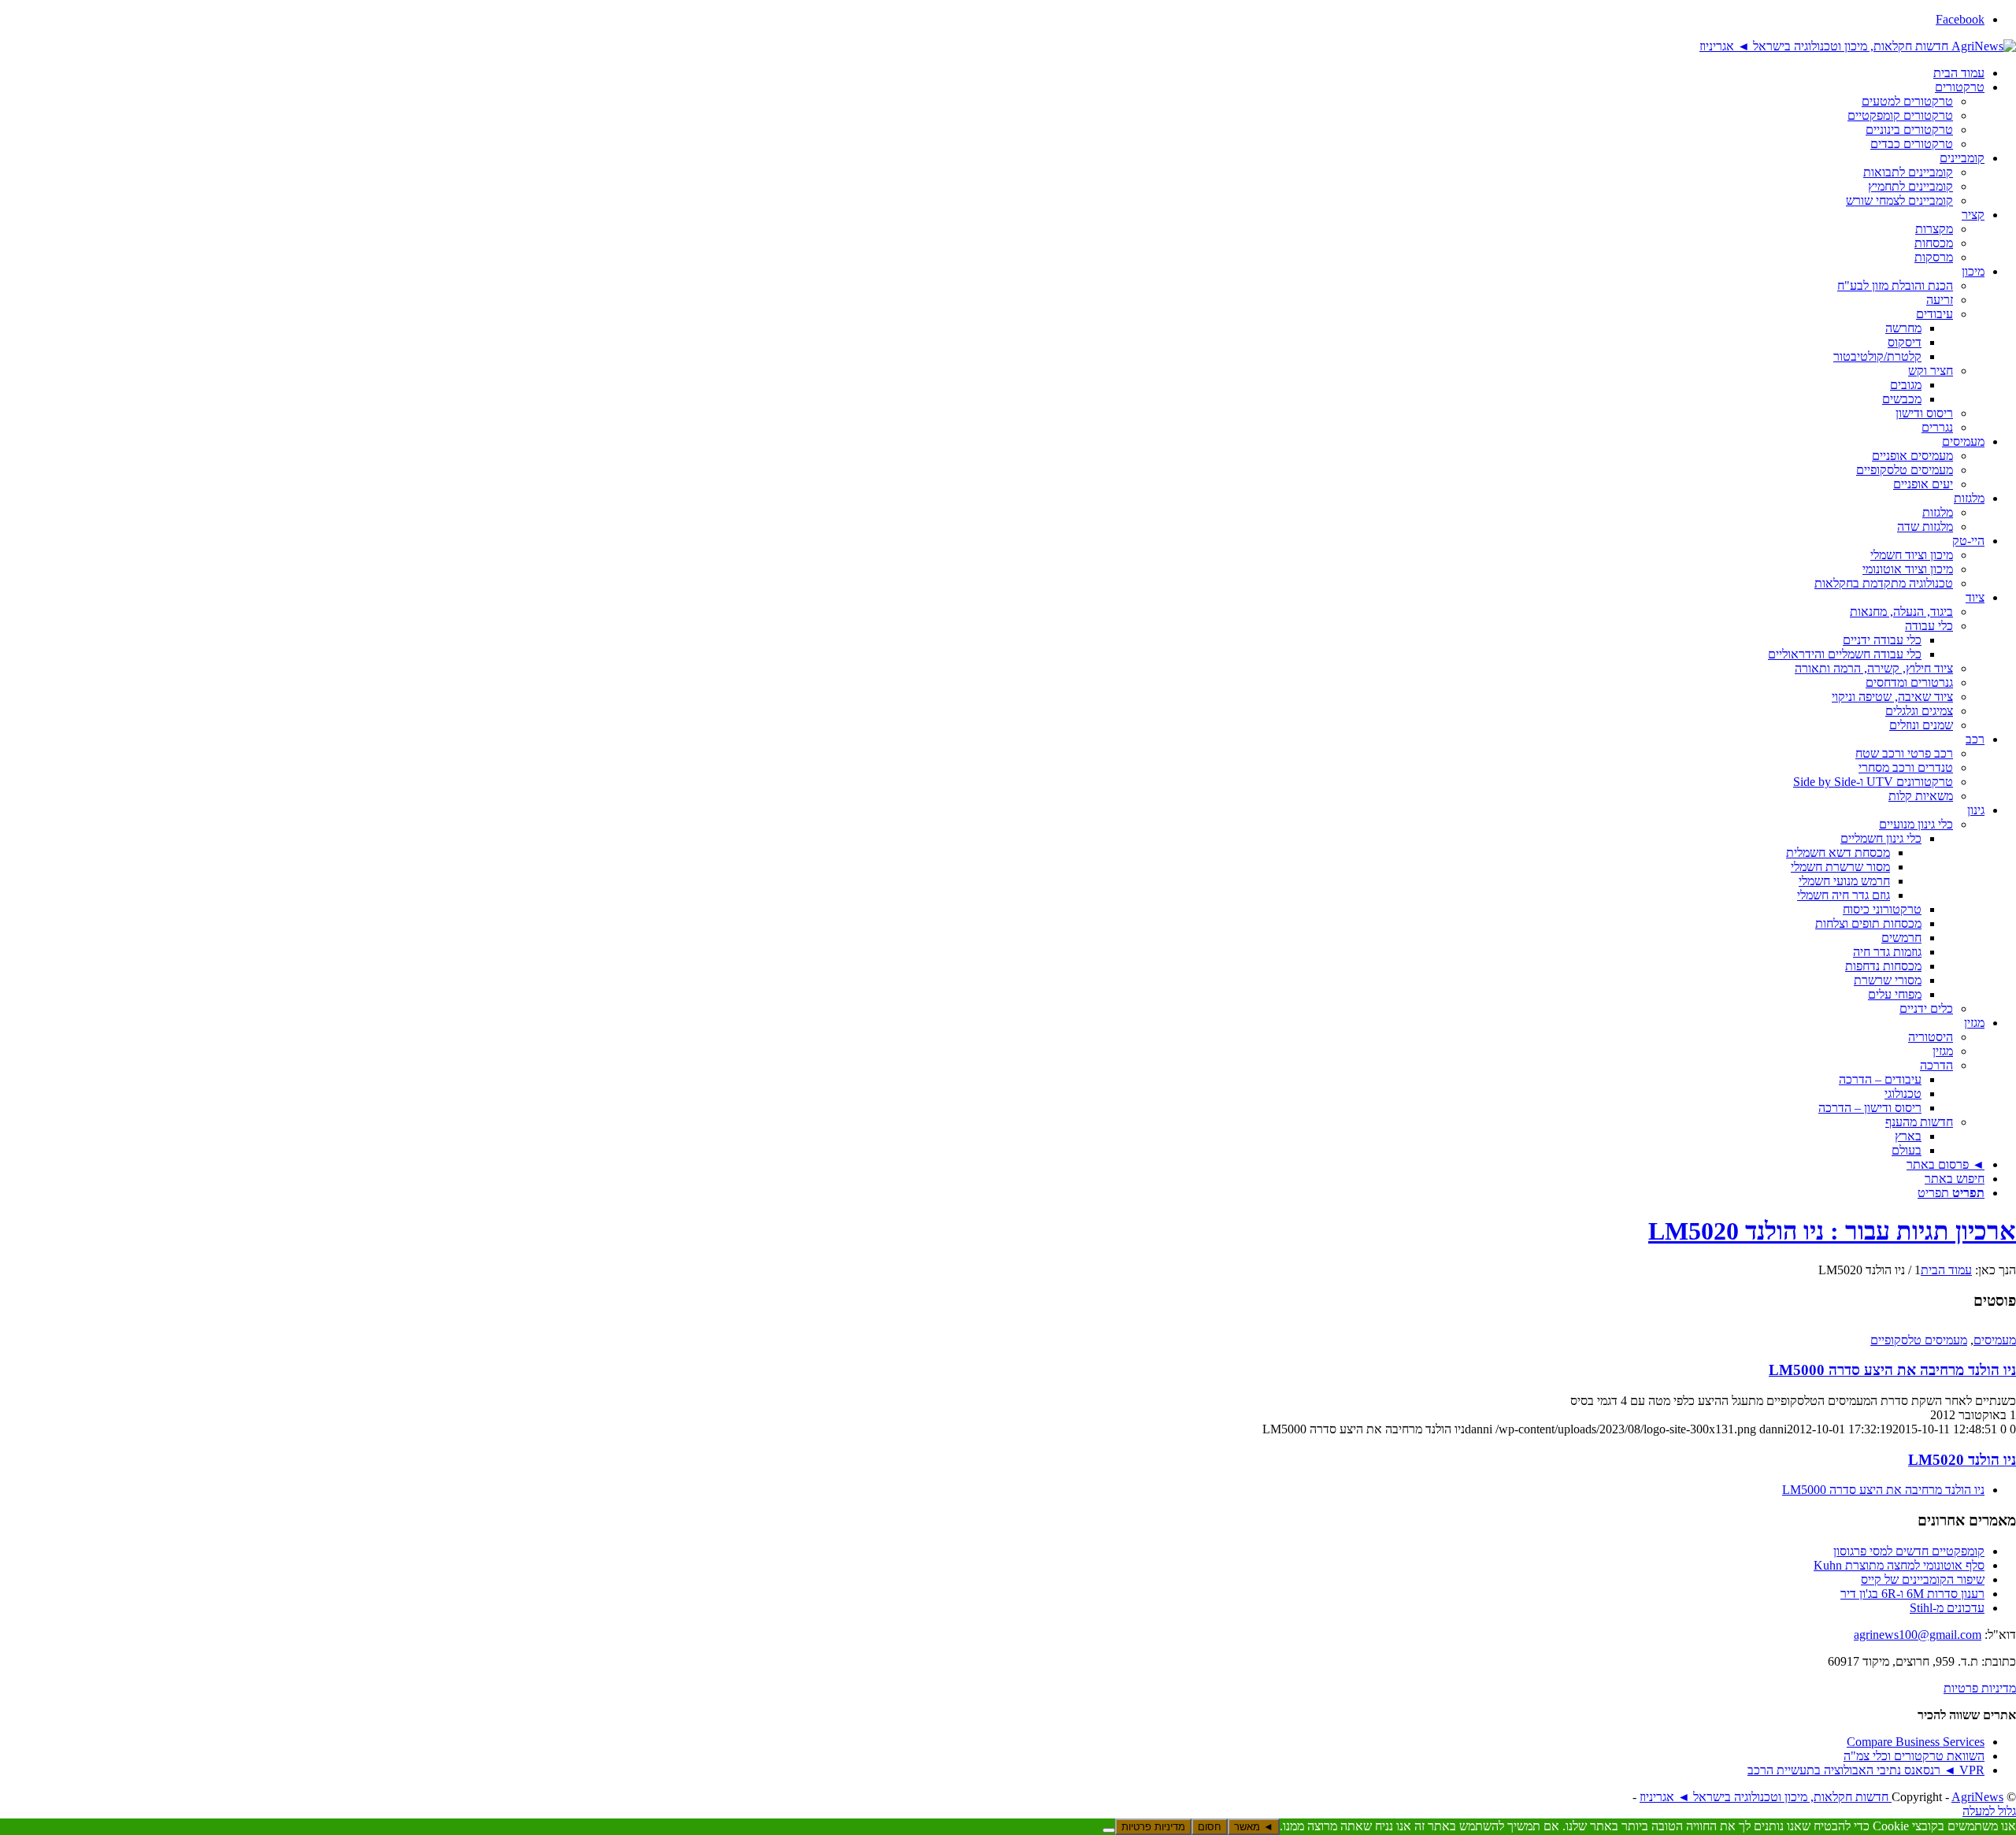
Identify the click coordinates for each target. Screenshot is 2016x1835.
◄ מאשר (1254, 1827)
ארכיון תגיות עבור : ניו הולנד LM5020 (1832, 1231)
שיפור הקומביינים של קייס (1923, 1579)
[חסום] (1109, 1830)
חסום (1210, 1827)
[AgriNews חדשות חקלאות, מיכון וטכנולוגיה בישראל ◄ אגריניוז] (1858, 46)
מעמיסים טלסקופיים (1919, 1340)
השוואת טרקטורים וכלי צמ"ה (1914, 1756)
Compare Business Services (1916, 1742)
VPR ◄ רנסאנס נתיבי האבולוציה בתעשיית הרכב (1866, 1770)
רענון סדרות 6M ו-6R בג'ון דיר (1912, 1594)
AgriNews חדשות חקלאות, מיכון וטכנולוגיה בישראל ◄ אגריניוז (1821, 1797)
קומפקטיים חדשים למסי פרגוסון (1909, 1551)
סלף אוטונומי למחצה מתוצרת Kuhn (1899, 1565)
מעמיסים (1995, 1340)
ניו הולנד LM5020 (1962, 1460)
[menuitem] (992, 73)
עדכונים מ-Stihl (1947, 1608)
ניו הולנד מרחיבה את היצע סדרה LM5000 (1892, 1370)
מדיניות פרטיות (1980, 1688)
